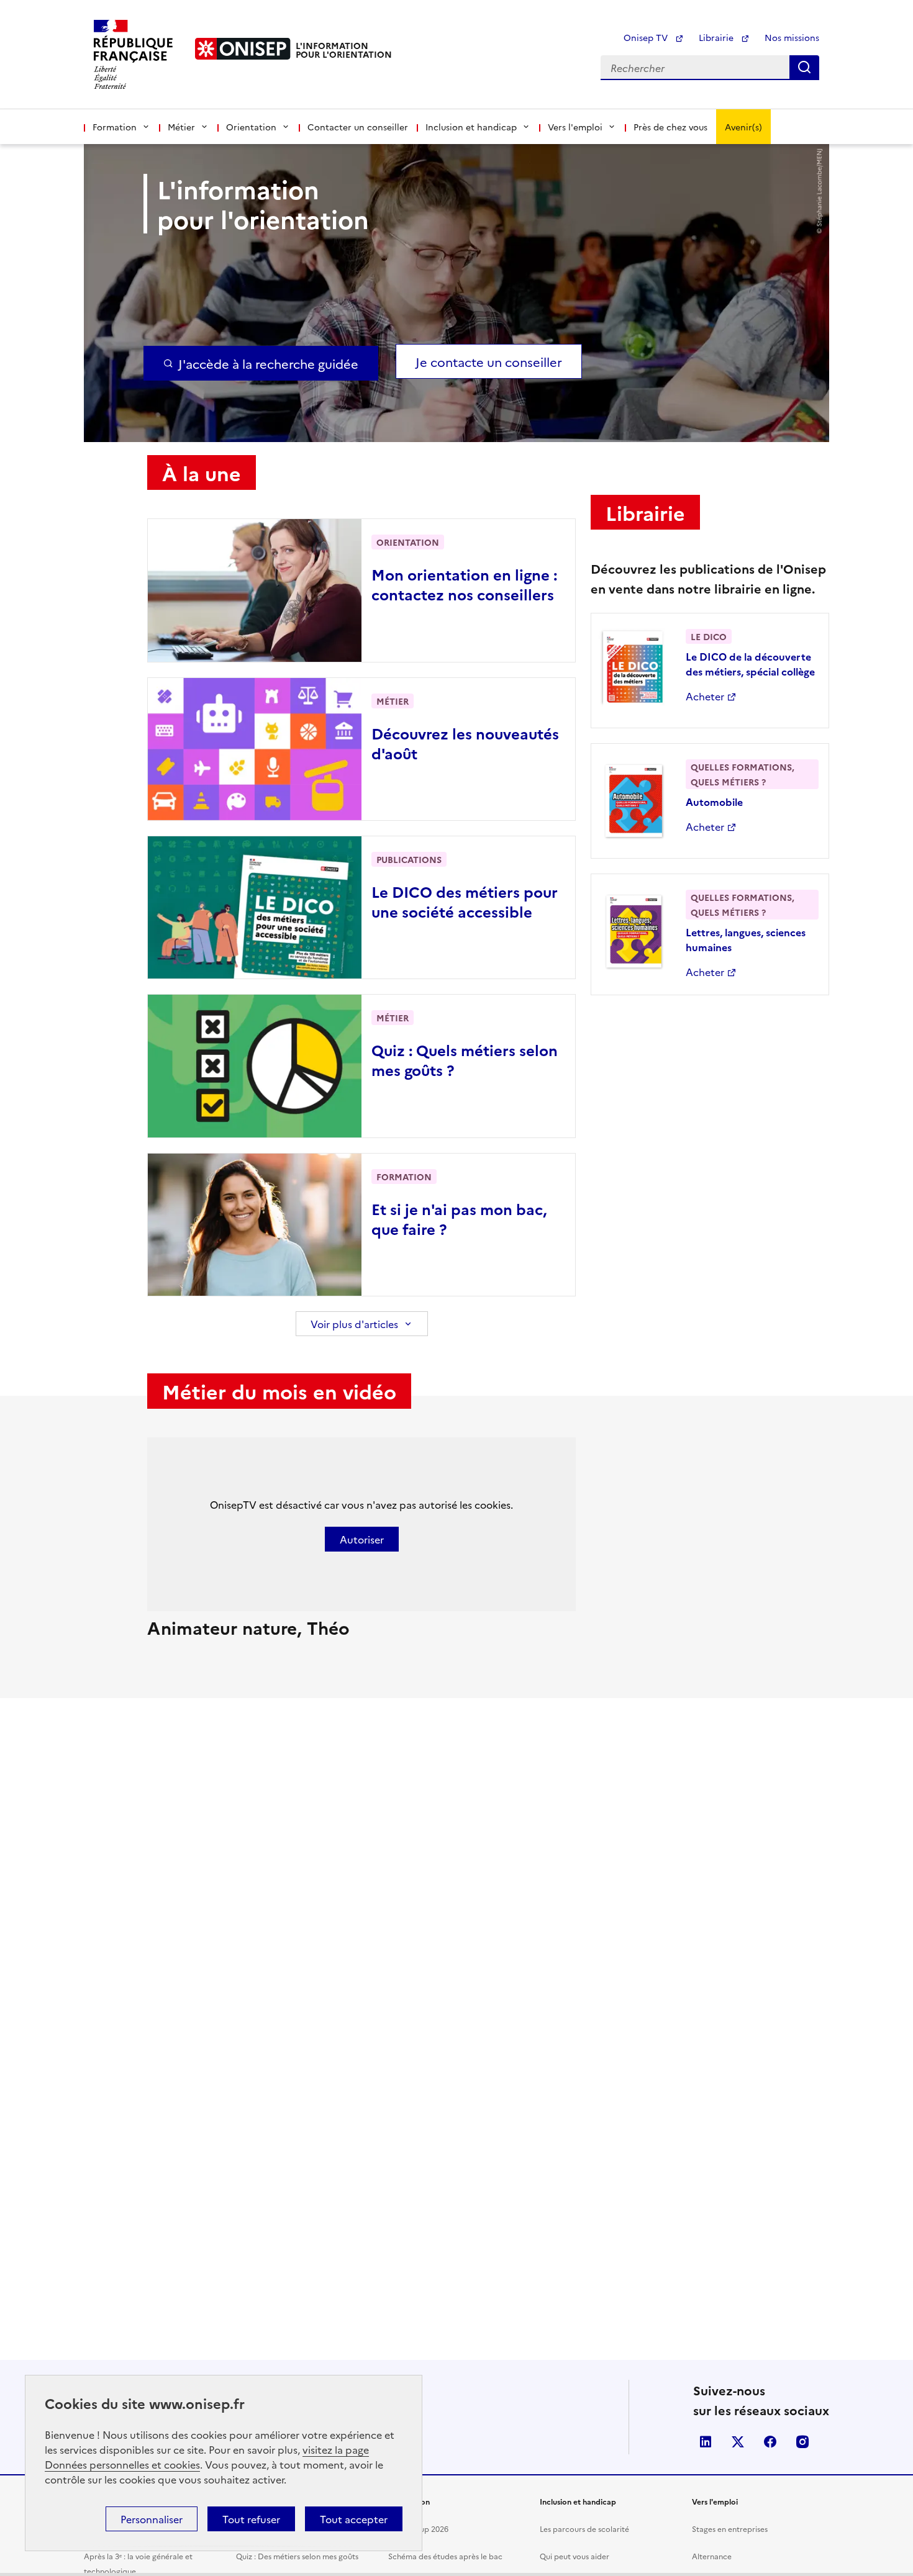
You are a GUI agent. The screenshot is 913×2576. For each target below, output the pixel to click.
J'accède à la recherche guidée (268, 363)
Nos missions (792, 37)
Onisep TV (647, 37)
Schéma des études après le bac (445, 2556)
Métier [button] (181, 127)
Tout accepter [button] (354, 2519)
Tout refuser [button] (251, 2519)
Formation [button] (115, 127)
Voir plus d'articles (354, 1324)
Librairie (717, 37)
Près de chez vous (670, 127)
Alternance (712, 2556)
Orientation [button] (251, 127)
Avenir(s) (743, 127)
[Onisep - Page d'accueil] (243, 49)
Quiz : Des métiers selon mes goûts (297, 2556)
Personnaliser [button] (152, 2519)
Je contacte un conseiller (489, 361)
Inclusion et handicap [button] (471, 127)
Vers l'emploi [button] (575, 127)
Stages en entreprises (730, 2529)
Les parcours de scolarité (584, 2529)
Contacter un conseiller (358, 127)
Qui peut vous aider (575, 2556)
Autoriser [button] (362, 1539)
